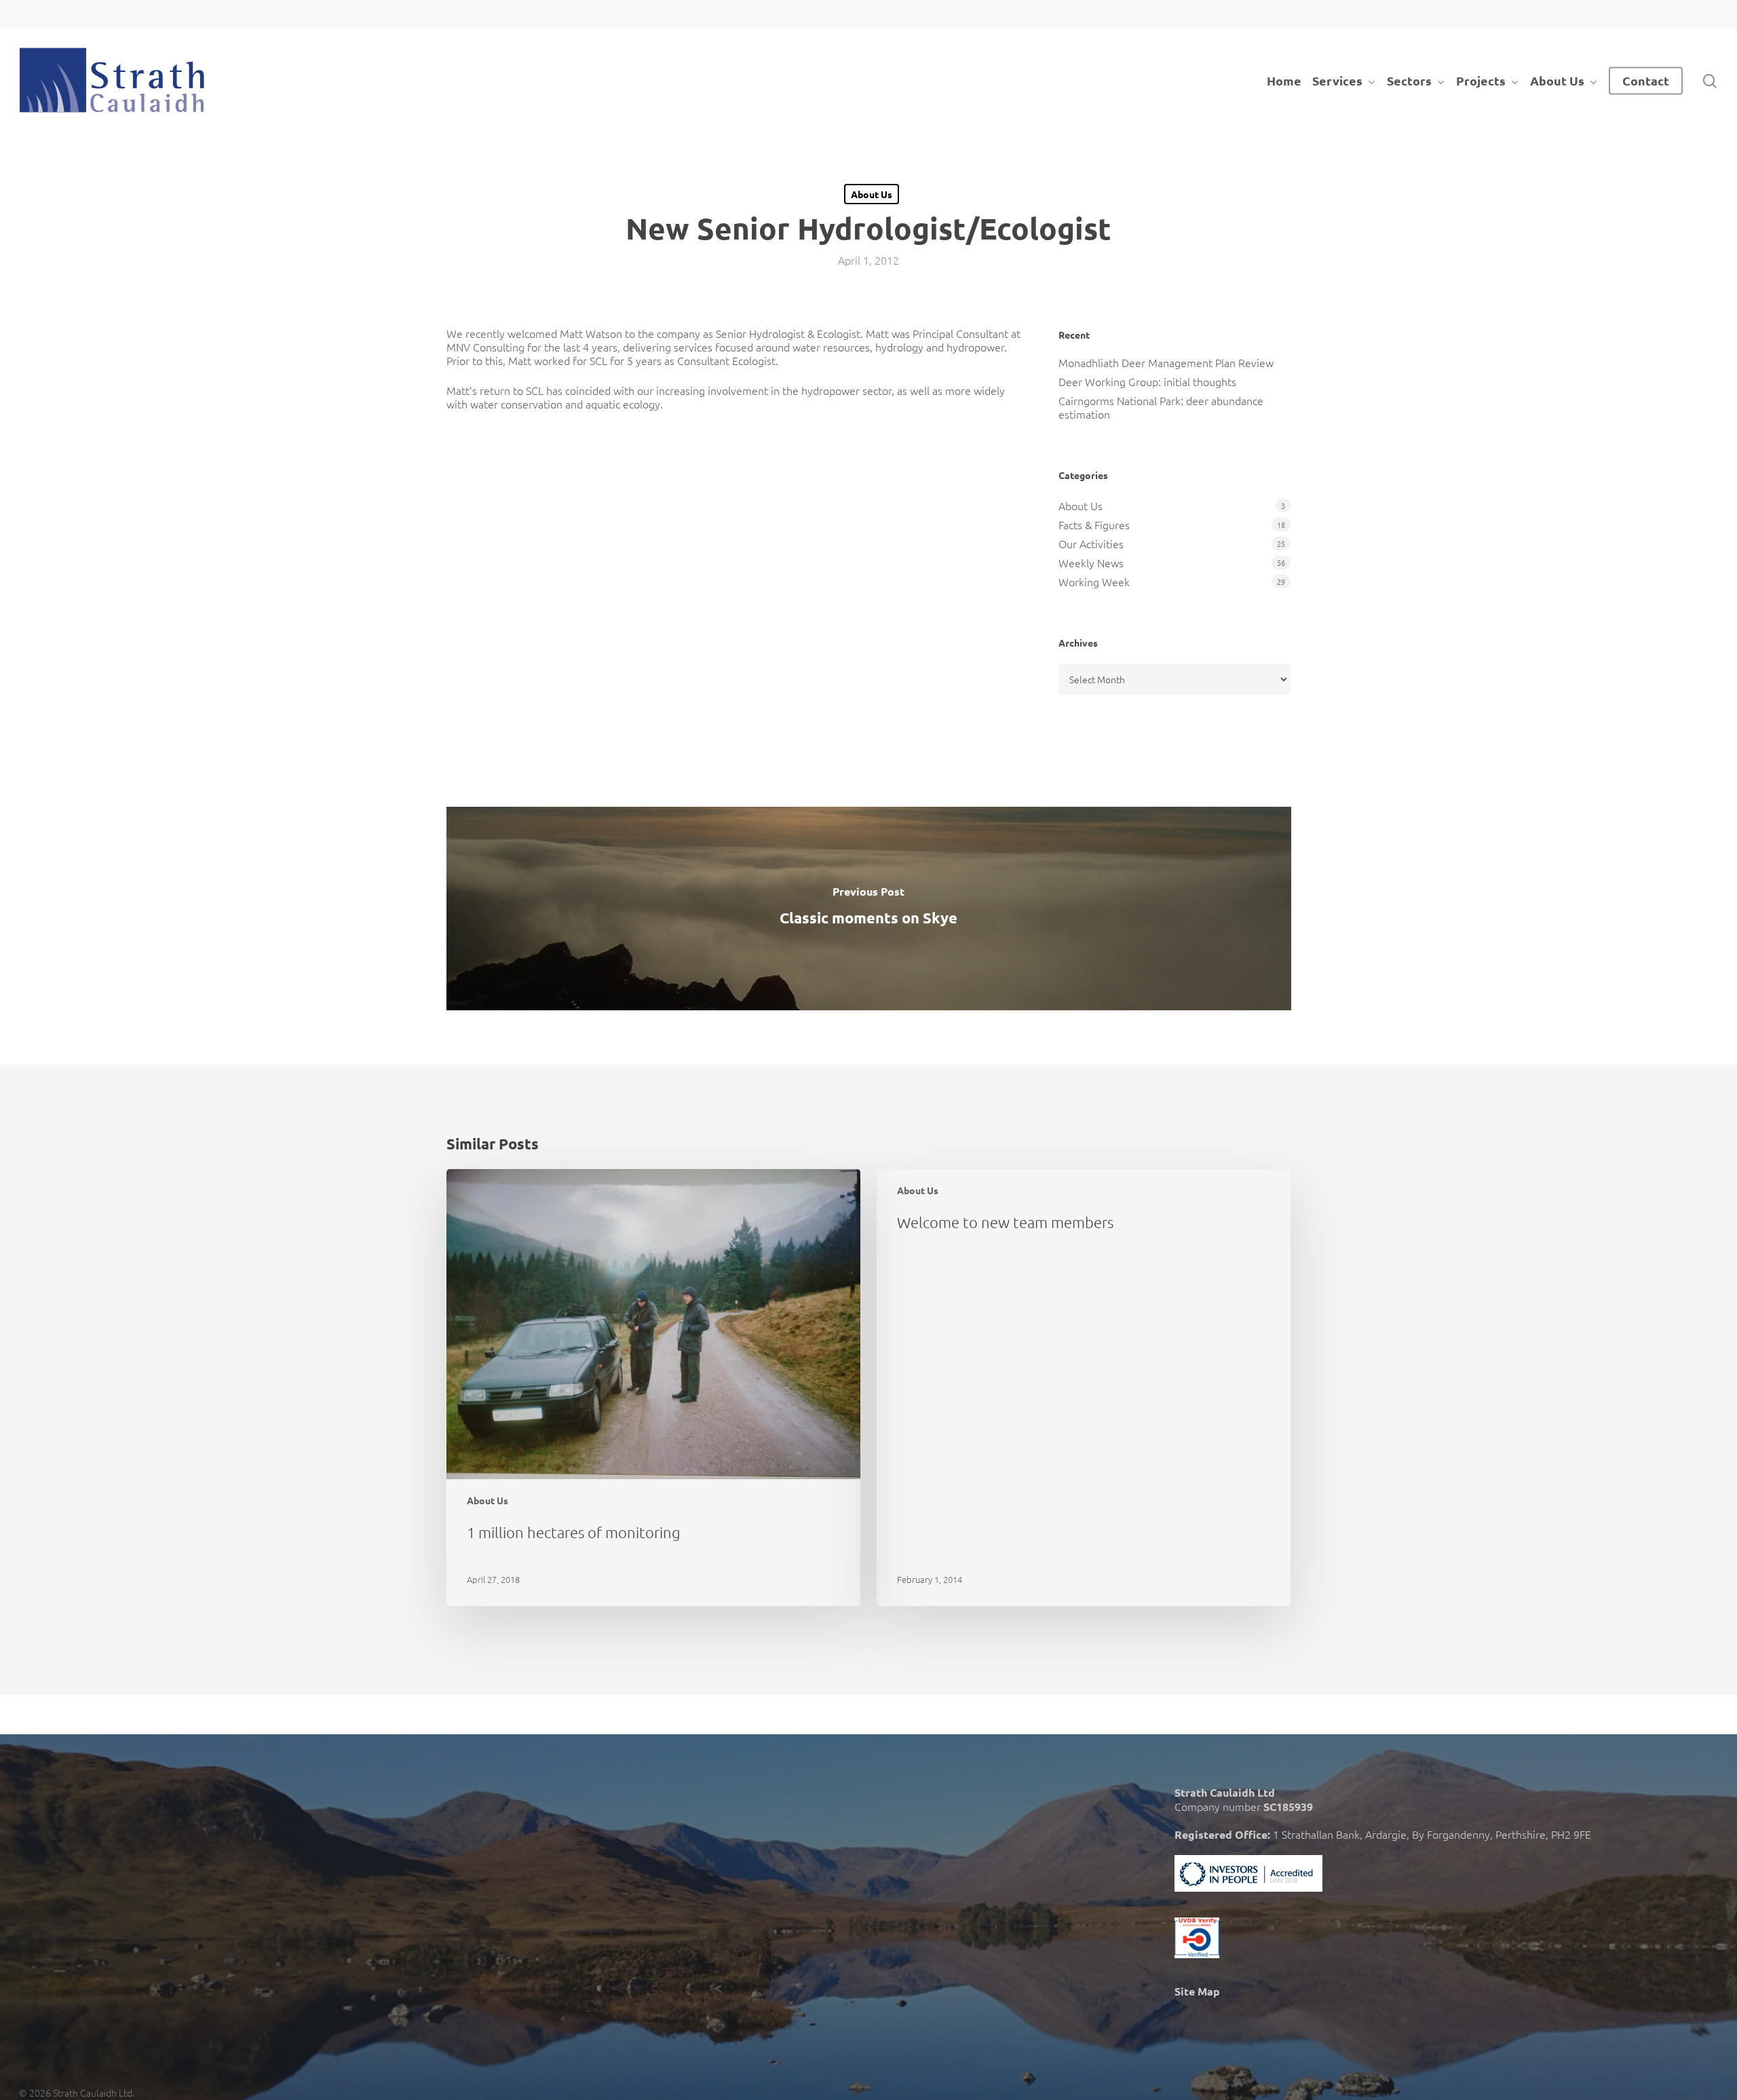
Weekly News (1091, 562)
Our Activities (1091, 543)
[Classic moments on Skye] (869, 909)
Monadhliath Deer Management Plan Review (1166, 362)
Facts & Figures (1094, 524)
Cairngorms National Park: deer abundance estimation (1161, 407)
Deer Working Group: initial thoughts (1147, 381)
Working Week (1094, 581)
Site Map (1197, 1991)
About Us (872, 194)
